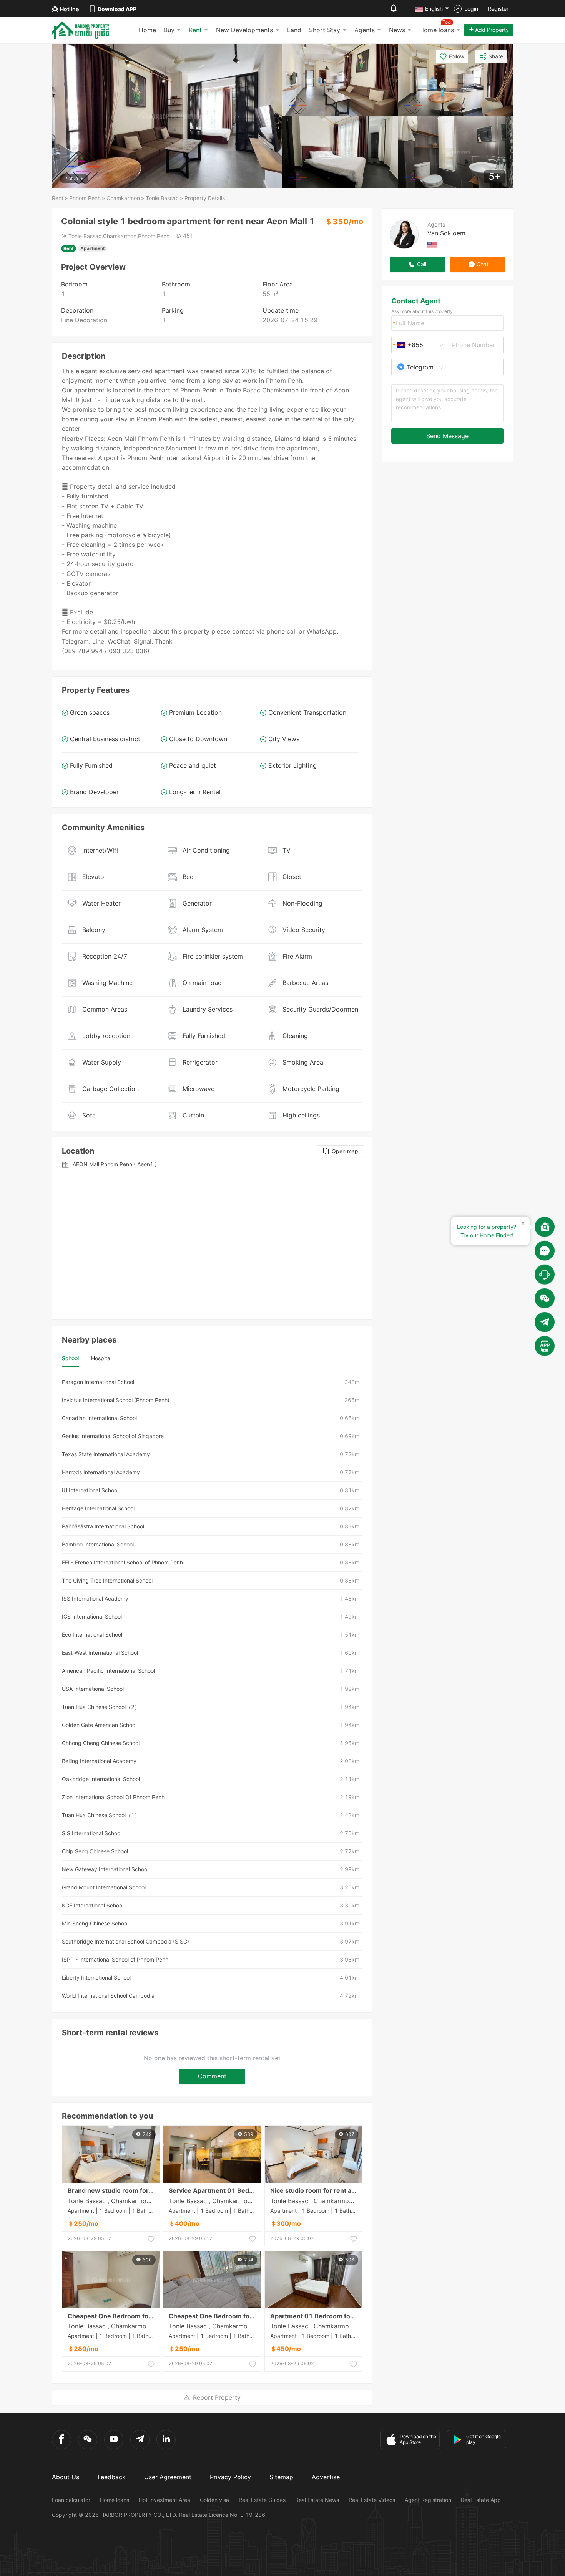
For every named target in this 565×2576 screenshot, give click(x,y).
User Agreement (168, 2477)
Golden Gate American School (99, 1725)
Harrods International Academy (101, 1472)
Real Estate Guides (262, 2500)
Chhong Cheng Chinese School (101, 1743)
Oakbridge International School (101, 1779)
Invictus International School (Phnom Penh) (116, 1400)
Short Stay (325, 30)
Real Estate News (317, 2500)
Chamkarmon (123, 198)
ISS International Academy (95, 1598)
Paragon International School (98, 1382)
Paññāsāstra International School (103, 1526)
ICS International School (92, 1617)
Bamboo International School (98, 1544)
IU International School (90, 1490)
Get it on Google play (484, 2439)
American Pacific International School (108, 1671)
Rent (195, 30)
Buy (169, 30)
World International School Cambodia (108, 1996)
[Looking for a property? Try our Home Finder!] (545, 1227)
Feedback (112, 2477)
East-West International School (100, 1653)
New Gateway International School (105, 1869)
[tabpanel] (212, 1689)
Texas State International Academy (106, 1454)
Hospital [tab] (101, 1358)
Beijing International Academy (99, 1761)
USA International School (93, 1689)
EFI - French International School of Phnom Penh (122, 1562)
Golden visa (214, 2500)
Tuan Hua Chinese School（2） (101, 1707)
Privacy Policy (230, 2477)
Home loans (115, 2500)
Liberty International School (96, 1978)
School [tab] (70, 1358)
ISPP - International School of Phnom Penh (115, 1959)
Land (294, 30)
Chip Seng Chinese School (95, 1851)
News (397, 30)
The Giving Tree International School (107, 1580)
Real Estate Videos (372, 2500)
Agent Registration (428, 2500)
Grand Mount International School (104, 1887)
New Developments (244, 30)
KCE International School (93, 1905)
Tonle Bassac (162, 198)
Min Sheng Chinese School (95, 1923)
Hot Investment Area (165, 2500)
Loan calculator (71, 2500)
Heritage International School (98, 1508)
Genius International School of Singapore (113, 1436)
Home (147, 30)
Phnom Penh (85, 198)
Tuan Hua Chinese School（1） (101, 1815)
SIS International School (92, 1833)
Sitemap (281, 2477)
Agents (365, 30)
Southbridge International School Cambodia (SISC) (125, 1941)
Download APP (117, 9)
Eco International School (92, 1635)
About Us (66, 2477)
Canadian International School (99, 1418)
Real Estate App (481, 2500)
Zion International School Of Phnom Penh (113, 1797)
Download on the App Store (418, 2439)
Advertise (326, 2477)
